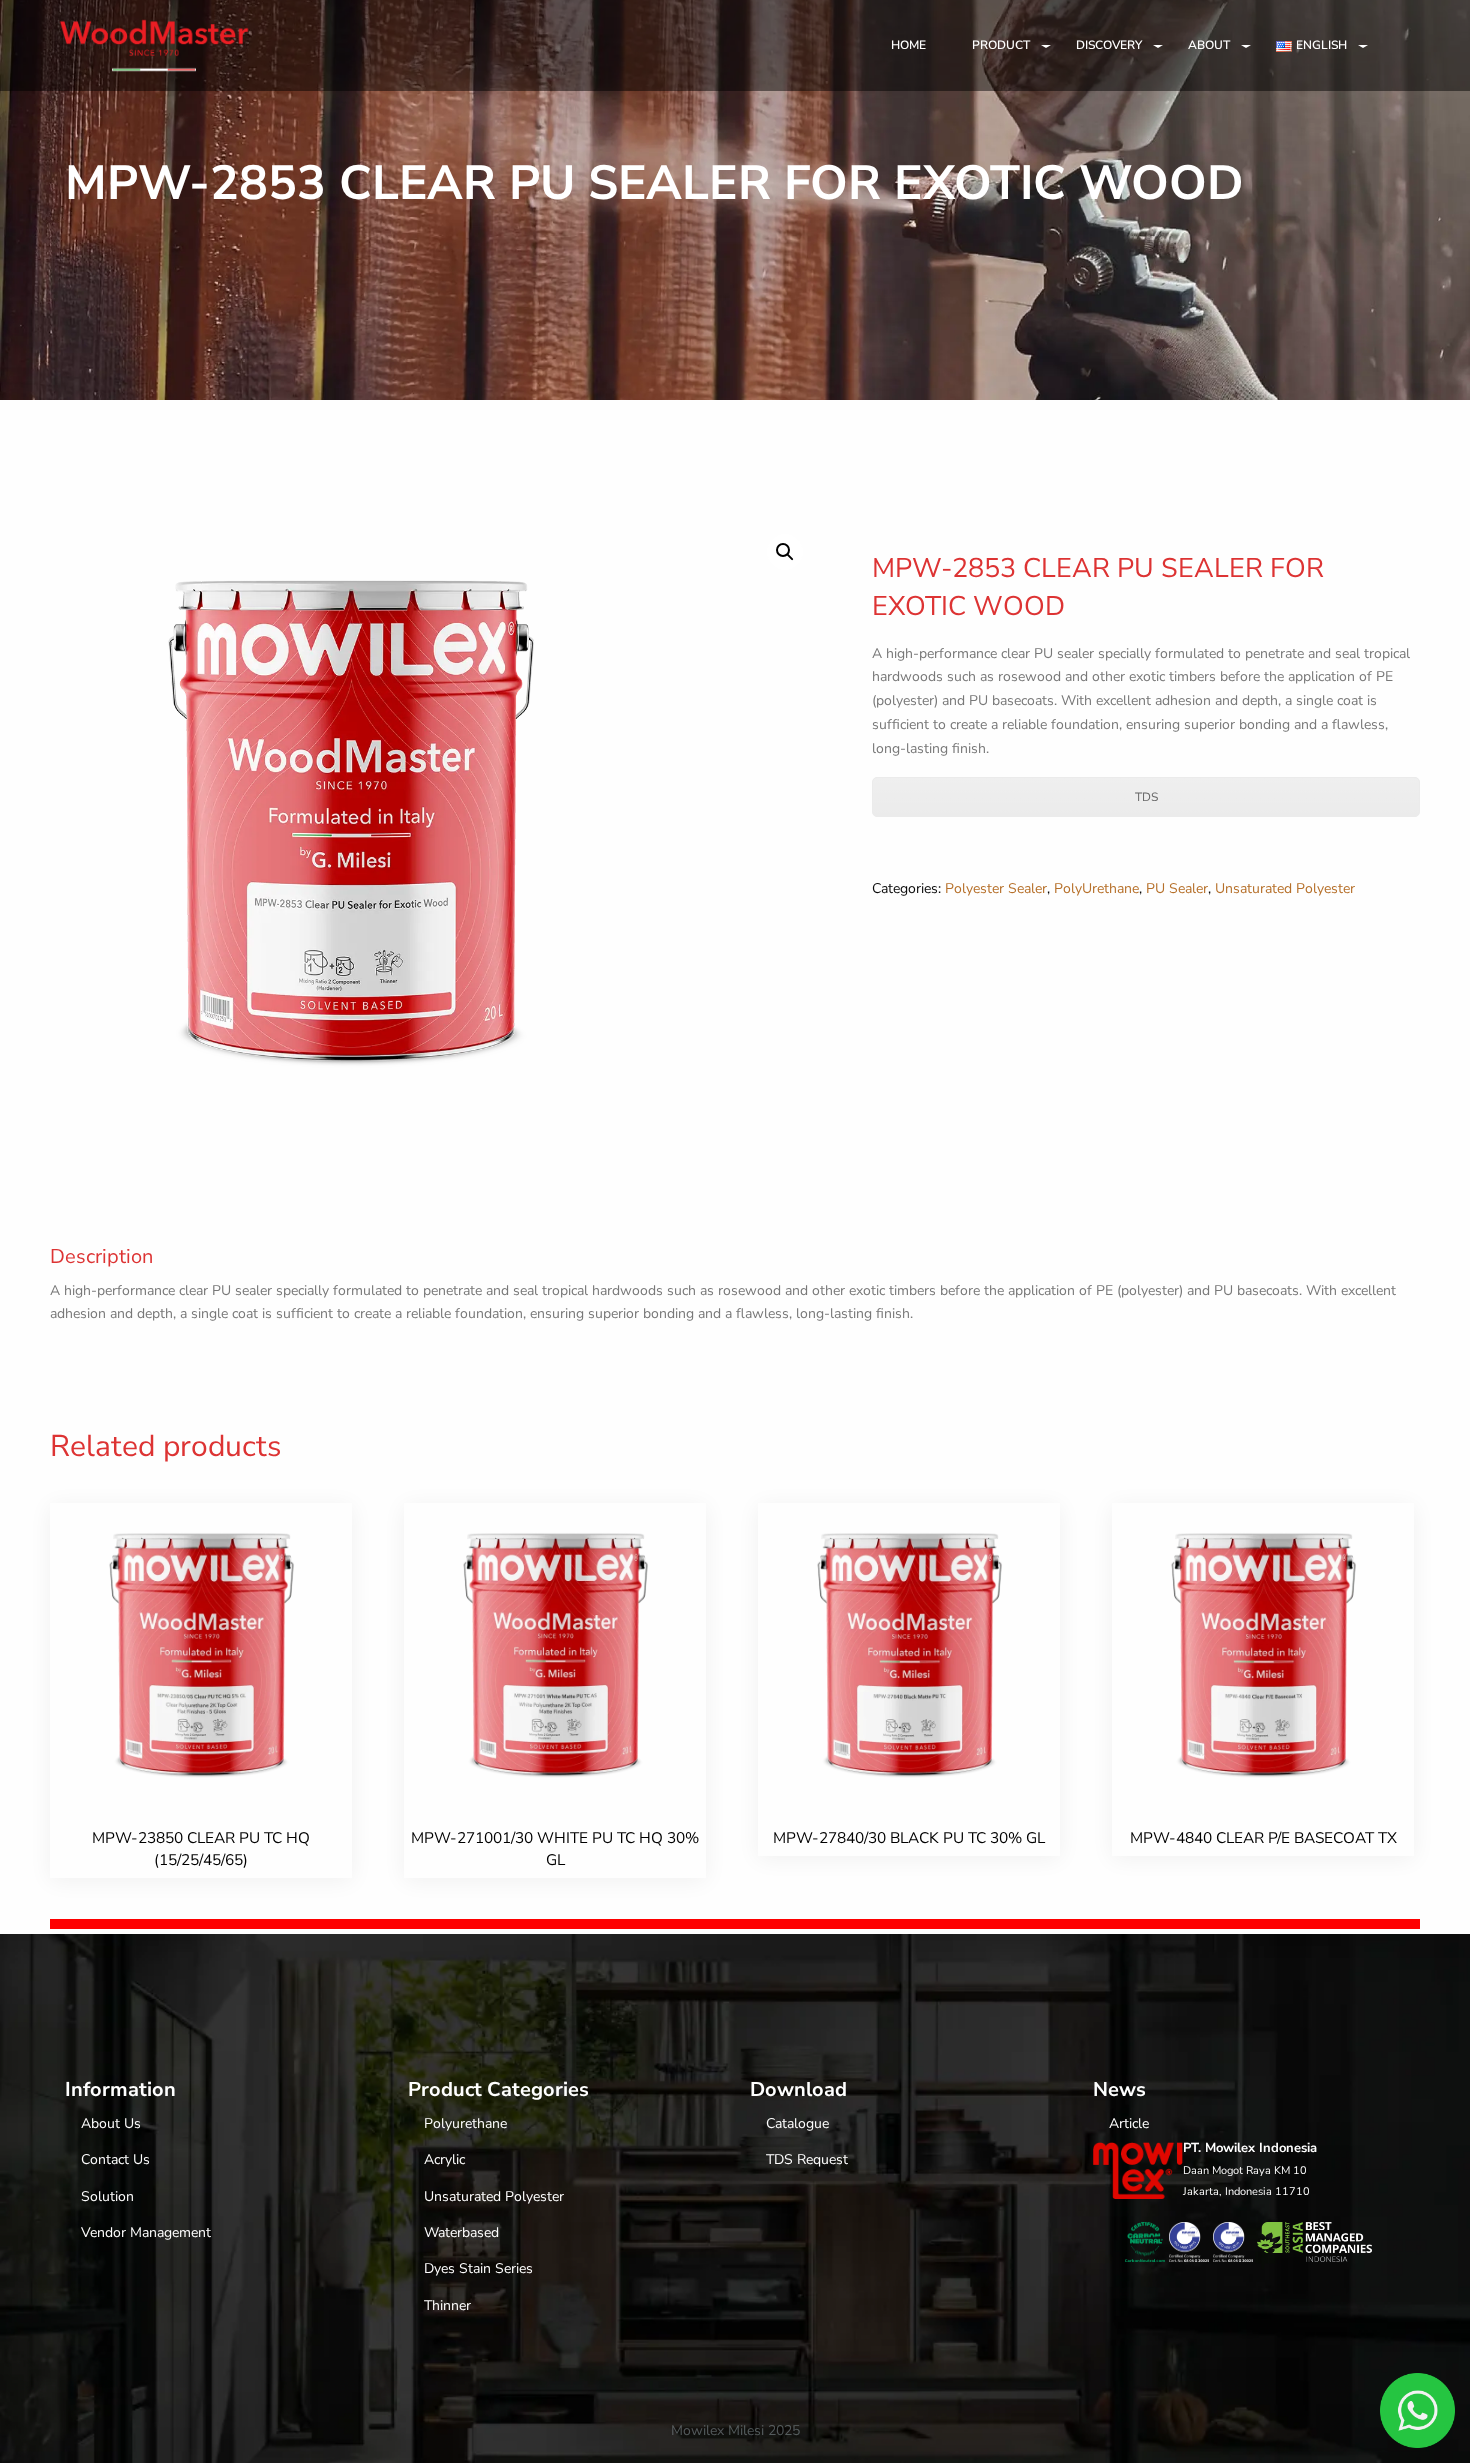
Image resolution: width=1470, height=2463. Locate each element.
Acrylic (444, 2159)
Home (908, 45)
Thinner (447, 2305)
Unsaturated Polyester (1285, 888)
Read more (202, 1710)
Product (1001, 45)
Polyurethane (465, 2123)
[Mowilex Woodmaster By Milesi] (154, 41)
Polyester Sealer (996, 888)
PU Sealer (1177, 888)
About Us (111, 2123)
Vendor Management (146, 2232)
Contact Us (115, 2159)
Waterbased (461, 2232)
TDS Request (807, 2159)
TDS (1146, 797)
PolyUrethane (1096, 888)
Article (1129, 2123)
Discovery (1109, 45)
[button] (785, 552)
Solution (107, 2196)
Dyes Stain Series (478, 2268)
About (1209, 45)
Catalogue (797, 2123)
